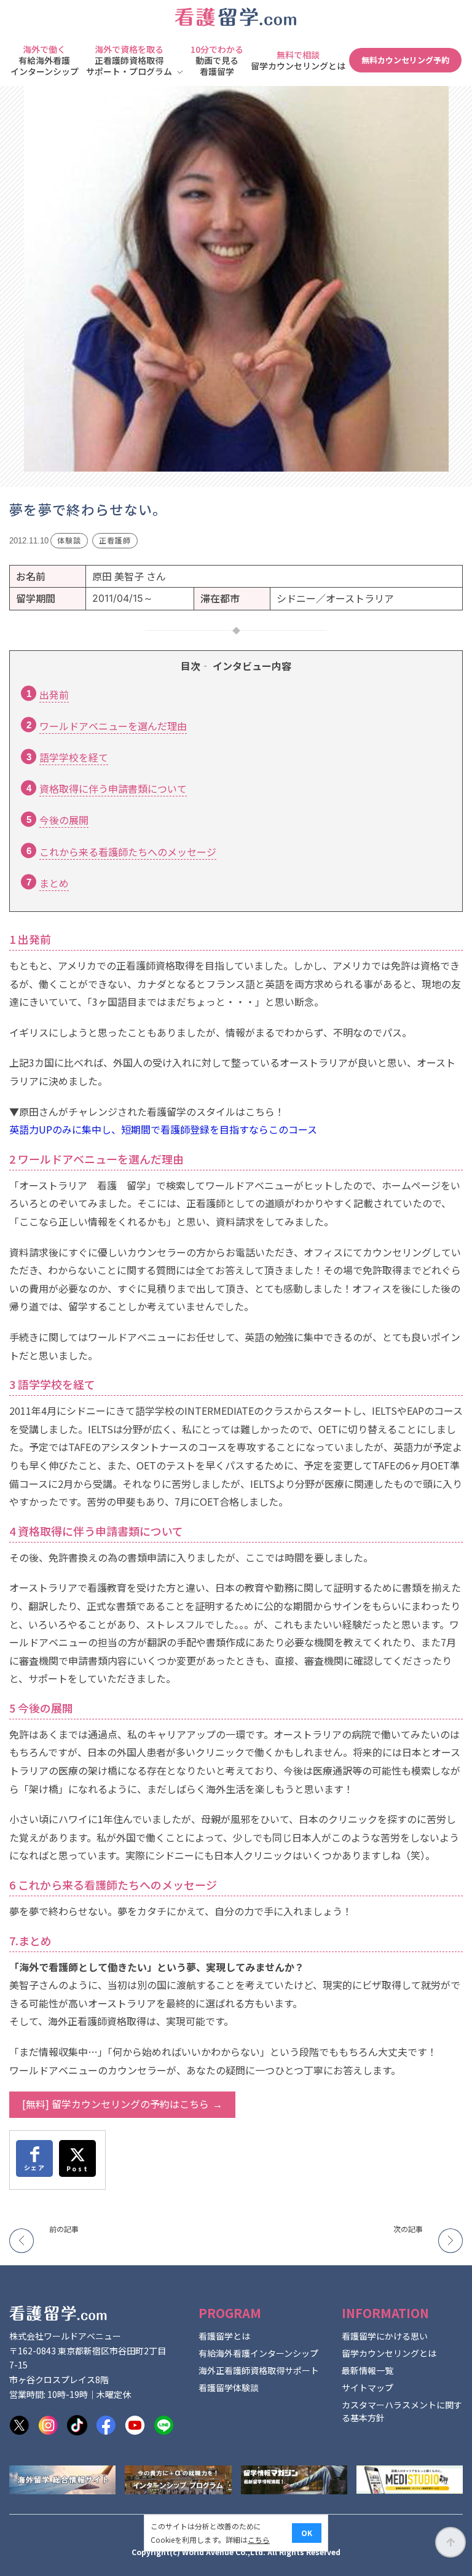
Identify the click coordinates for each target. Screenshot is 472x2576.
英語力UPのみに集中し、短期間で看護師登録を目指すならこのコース (163, 1129)
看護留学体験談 (229, 2387)
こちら (259, 2539)
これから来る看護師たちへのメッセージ (128, 852)
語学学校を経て (74, 757)
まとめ (54, 883)
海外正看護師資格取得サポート (259, 2370)
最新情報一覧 (368, 2370)
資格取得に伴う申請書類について (113, 788)
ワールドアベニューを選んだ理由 (113, 726)
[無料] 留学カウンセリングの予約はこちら (116, 2104)
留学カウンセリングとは (389, 2353)
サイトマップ (368, 2387)
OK (307, 2533)
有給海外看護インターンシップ (258, 2353)
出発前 (54, 695)
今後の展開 (64, 820)
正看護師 (115, 540)
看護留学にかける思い (385, 2336)
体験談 (69, 540)
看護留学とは (224, 2336)
